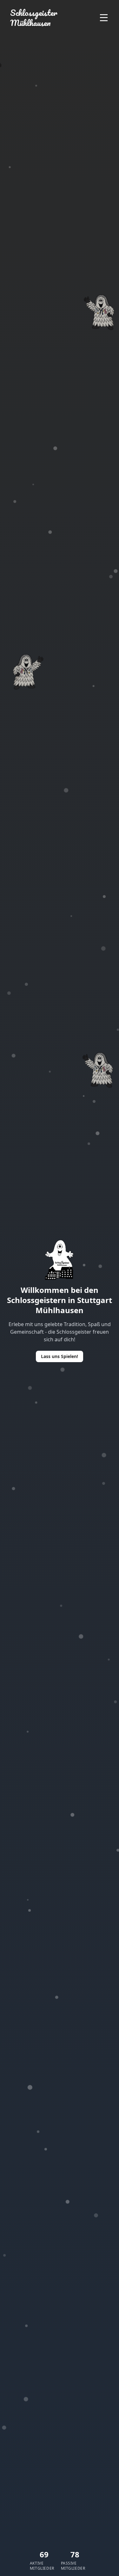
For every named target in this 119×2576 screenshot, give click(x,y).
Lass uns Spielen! (60, 1356)
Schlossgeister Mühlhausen (34, 18)
